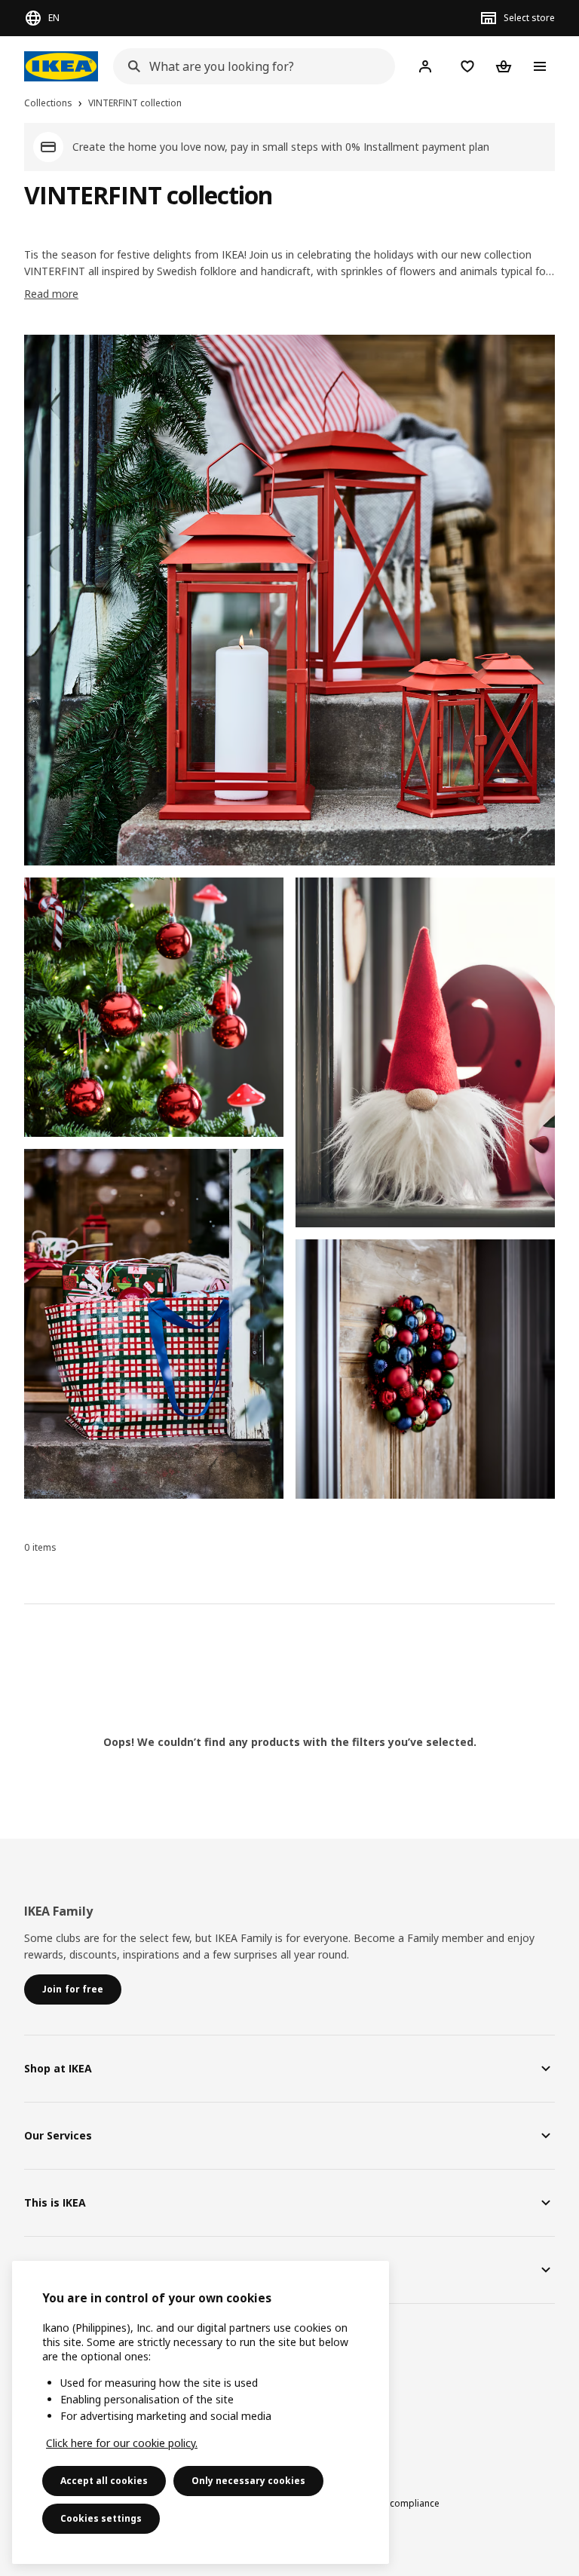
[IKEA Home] (61, 66)
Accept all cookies (104, 2481)
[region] (201, 2412)
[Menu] (540, 66)
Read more (51, 294)
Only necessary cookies (248, 2481)
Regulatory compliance (390, 2503)
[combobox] (250, 66)
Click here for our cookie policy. (122, 2443)
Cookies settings (101, 2518)
